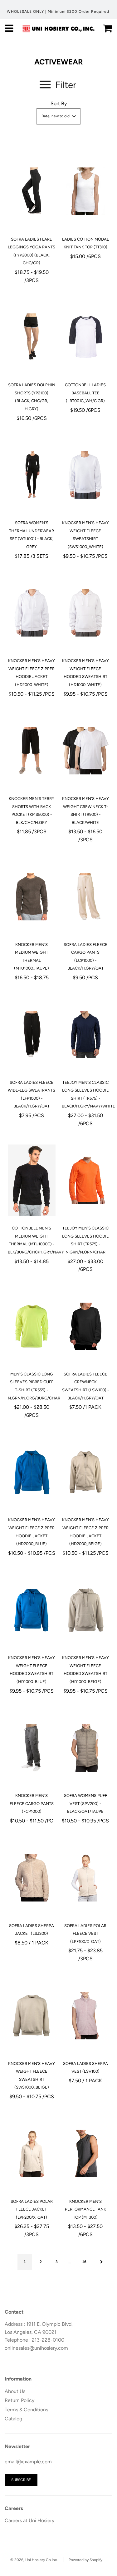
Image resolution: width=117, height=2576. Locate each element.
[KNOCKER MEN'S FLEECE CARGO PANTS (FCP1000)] (32, 1748)
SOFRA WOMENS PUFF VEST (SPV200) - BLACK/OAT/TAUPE (85, 1803)
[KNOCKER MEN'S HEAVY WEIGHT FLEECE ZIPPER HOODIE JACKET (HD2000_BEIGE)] (86, 1472)
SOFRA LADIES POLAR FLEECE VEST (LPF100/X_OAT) (85, 1934)
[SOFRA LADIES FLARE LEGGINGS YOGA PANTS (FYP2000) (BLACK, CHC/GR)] (32, 191)
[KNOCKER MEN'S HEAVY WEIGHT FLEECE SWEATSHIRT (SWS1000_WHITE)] (86, 475)
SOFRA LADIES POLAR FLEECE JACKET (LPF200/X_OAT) (32, 2209)
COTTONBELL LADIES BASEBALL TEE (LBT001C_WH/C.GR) (85, 393)
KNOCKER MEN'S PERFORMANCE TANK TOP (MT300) (85, 2209)
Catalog (13, 2419)
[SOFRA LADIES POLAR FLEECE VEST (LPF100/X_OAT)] (86, 1878)
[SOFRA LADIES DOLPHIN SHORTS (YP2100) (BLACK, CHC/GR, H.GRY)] (32, 337)
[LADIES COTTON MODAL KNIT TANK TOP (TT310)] (86, 191)
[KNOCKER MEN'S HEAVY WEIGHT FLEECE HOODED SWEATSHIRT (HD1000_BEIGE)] (86, 1610)
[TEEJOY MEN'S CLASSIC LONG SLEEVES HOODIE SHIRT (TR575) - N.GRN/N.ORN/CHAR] (86, 1180)
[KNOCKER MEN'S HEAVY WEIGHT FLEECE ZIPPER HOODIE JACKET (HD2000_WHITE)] (32, 613)
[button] (58, 116)
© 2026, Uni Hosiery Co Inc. (34, 2560)
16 (84, 2262)
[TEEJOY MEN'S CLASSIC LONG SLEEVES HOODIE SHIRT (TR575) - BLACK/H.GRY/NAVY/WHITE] (86, 1035)
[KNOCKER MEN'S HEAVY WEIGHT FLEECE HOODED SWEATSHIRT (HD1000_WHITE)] (86, 613)
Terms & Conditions (26, 2410)
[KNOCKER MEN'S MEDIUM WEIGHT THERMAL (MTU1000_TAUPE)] (32, 897)
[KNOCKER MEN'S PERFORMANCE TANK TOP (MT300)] (86, 2154)
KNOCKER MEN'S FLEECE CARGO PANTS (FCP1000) (32, 1803)
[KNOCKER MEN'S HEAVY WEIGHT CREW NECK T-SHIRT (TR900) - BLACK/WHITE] (86, 751)
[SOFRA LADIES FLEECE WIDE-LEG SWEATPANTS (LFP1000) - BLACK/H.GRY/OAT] (32, 1035)
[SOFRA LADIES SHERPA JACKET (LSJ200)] (32, 1878)
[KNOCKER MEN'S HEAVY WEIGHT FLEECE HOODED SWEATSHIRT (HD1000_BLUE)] (32, 1610)
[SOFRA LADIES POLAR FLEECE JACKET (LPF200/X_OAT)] (32, 2154)
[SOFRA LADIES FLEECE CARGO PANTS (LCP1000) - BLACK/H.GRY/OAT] (86, 897)
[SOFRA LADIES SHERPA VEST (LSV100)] (86, 2016)
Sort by (59, 103)
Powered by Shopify (85, 2560)
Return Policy (19, 2400)
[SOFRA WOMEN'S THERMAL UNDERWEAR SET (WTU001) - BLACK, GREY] (32, 475)
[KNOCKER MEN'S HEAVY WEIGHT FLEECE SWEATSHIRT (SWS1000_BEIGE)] (32, 2016)
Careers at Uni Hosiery (29, 2520)
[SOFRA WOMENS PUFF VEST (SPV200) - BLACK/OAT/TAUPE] (86, 1748)
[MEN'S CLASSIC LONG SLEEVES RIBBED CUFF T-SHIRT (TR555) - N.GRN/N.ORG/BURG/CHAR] (32, 1326)
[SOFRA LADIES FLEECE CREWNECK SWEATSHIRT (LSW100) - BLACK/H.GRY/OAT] (86, 1326)
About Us (15, 2391)
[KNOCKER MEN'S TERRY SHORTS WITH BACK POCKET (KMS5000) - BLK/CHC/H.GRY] (32, 751)
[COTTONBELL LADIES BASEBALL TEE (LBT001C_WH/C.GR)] (86, 337)
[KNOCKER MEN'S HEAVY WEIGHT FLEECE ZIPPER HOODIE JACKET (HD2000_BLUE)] (32, 1472)
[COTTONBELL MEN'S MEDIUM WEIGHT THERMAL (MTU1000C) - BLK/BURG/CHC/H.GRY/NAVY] (32, 1180)
